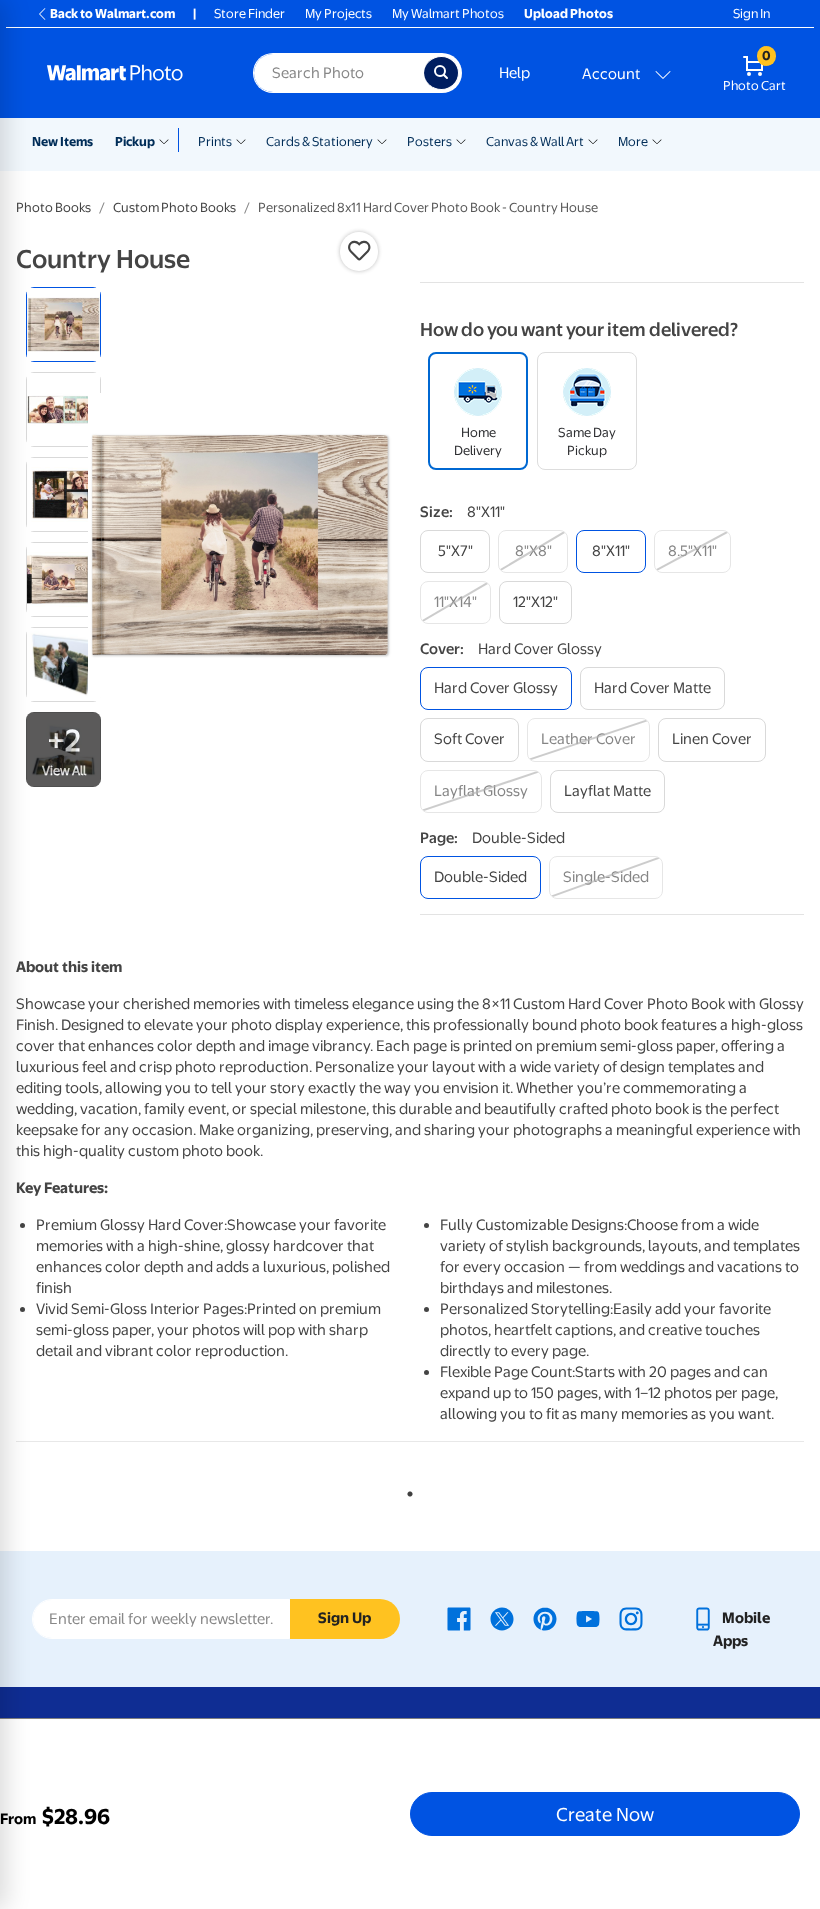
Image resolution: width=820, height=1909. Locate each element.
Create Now (605, 1814)
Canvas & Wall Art (535, 141)
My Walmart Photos (448, 13)
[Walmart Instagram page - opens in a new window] (631, 1618)
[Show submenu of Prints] (241, 140)
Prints (215, 141)
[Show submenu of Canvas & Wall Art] (593, 140)
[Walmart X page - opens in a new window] (502, 1618)
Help (514, 73)
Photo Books (53, 207)
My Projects (338, 13)
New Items (62, 141)
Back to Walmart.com (112, 13)
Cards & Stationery (319, 141)
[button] (359, 251)
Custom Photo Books (174, 207)
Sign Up (344, 1618)
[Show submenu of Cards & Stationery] (382, 140)
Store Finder (249, 13)
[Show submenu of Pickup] (168, 140)
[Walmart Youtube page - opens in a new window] (588, 1618)
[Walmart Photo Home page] (128, 73)
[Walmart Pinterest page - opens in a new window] (545, 1618)
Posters (429, 141)
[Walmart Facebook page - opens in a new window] (459, 1618)
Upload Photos (568, 13)
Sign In (751, 13)
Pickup (135, 141)
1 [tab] (406, 1490)
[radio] (63, 324)
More (633, 141)
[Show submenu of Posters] (461, 140)
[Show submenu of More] (657, 140)
